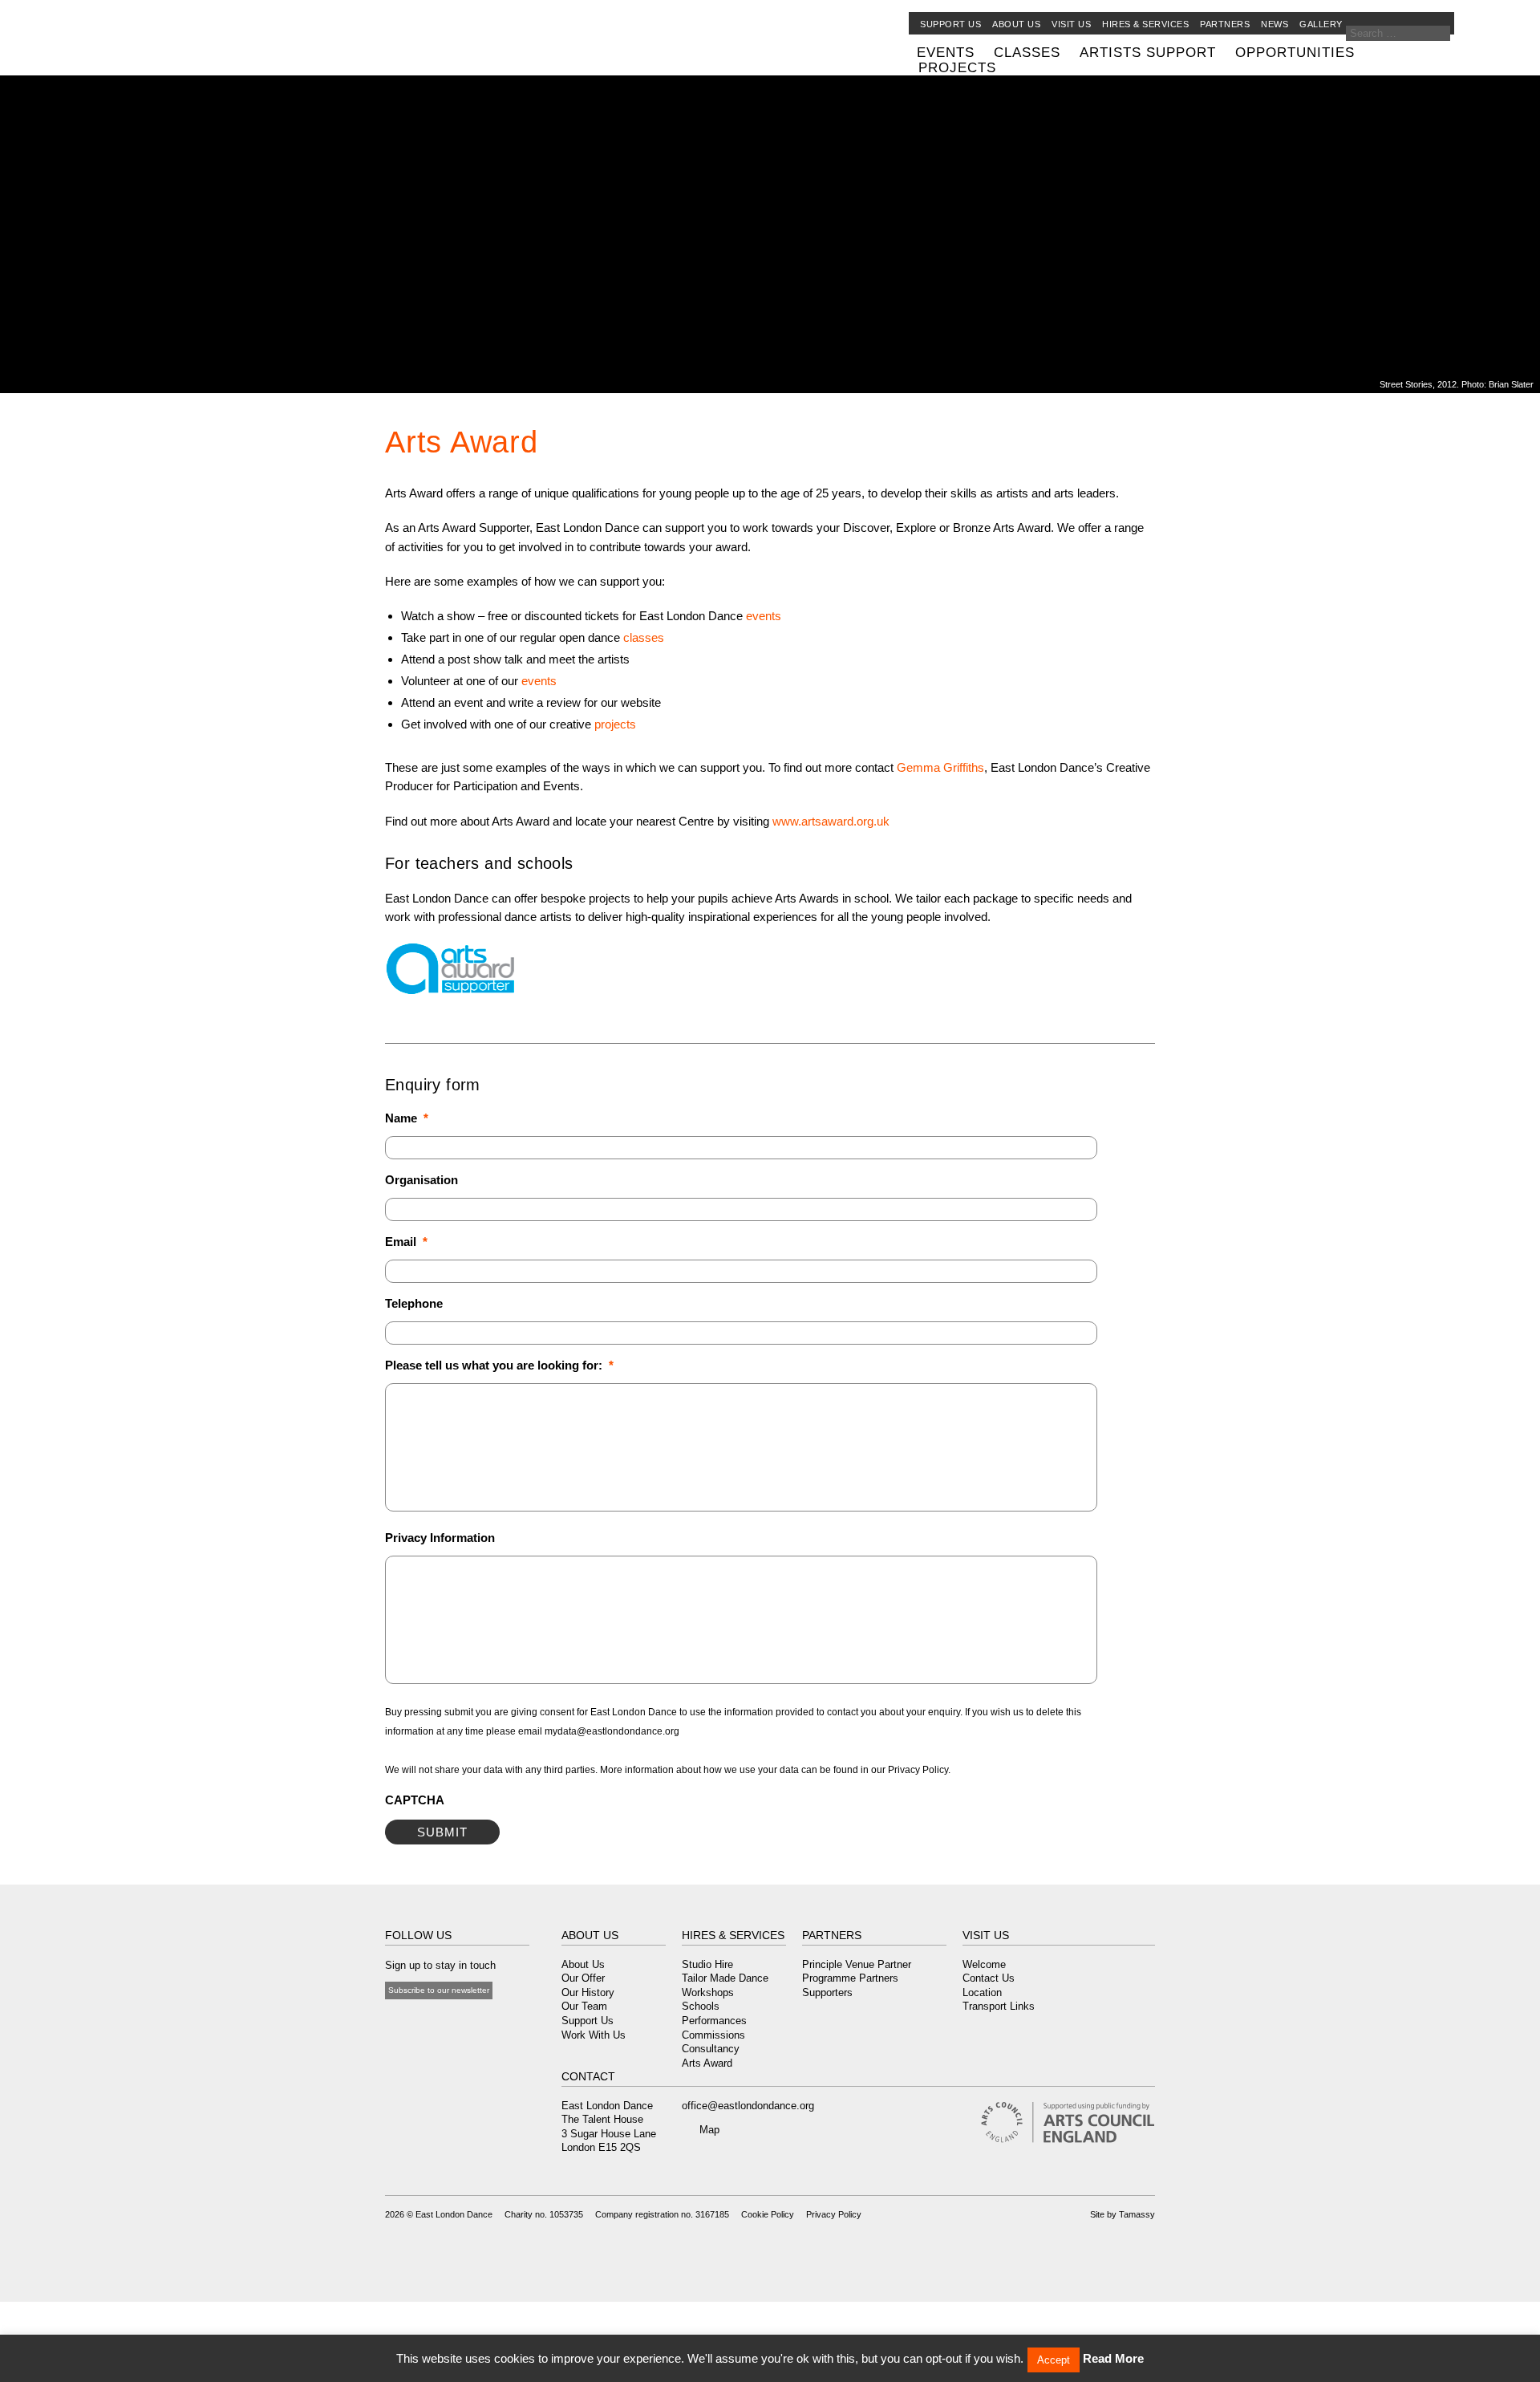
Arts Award (707, 2063)
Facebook (393, 2022)
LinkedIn (474, 2022)
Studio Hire (707, 1964)
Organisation (421, 1180)
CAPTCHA (415, 1800)
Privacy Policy (834, 2214)
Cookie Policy (768, 2214)
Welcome (984, 1964)
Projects (957, 67)
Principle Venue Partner (857, 1964)
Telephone (414, 1303)
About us (1016, 24)
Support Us (950, 24)
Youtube (432, 2022)
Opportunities (1295, 52)
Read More (1113, 2358)
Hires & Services (1145, 24)
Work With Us (594, 2035)
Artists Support (1148, 52)
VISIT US (986, 1935)
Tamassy (1137, 2214)
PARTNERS (832, 1935)
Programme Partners (850, 1978)
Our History (588, 1992)
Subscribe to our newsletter (439, 1990)
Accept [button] (1054, 2360)
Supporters (827, 1992)
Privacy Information (440, 1538)
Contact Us (989, 1978)
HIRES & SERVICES (733, 1935)
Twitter (411, 2022)
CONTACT (588, 2076)
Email (406, 1242)
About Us (583, 1964)
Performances (714, 2021)
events (764, 616)
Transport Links (999, 2006)
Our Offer (583, 1978)
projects (615, 724)
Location (982, 1992)
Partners (1225, 24)
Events (946, 52)
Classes (1027, 52)
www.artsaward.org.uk (831, 821)
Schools (701, 2006)
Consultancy (711, 2049)
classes (644, 637)
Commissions (713, 2035)
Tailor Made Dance (725, 1978)
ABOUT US (590, 1935)
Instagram (453, 2022)
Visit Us (1071, 24)
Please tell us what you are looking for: (499, 1365)
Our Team (584, 2006)
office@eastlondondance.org (748, 2106)
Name (407, 1118)
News (1275, 24)
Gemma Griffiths (940, 767)
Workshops (708, 1992)
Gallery (1321, 24)
